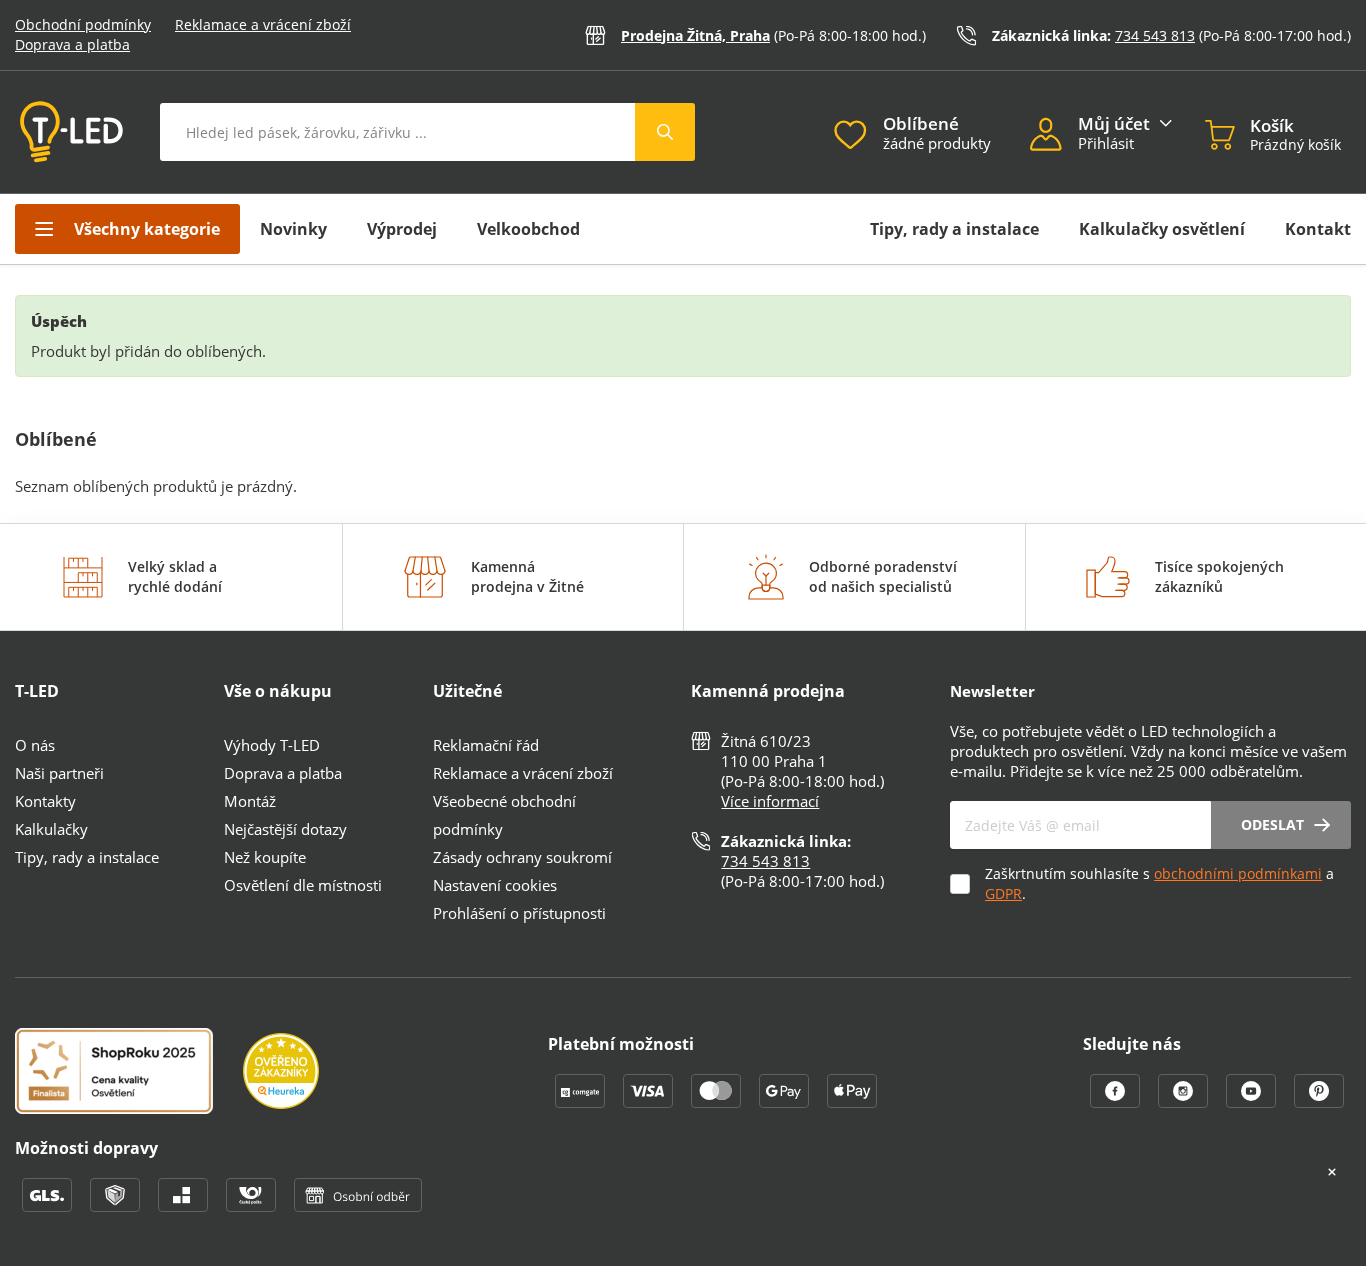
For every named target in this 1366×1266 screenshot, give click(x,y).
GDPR (1003, 893)
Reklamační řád (486, 745)
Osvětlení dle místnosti (303, 885)
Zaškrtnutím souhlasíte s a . (1159, 883)
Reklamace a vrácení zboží (263, 24)
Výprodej (402, 229)
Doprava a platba (72, 44)
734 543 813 (1155, 35)
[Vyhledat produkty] (665, 132)
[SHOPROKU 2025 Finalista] (129, 1073)
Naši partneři (59, 773)
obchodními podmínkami (1238, 873)
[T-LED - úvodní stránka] (71, 132)
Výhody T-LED (272, 745)
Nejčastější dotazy (285, 829)
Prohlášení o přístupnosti (519, 913)
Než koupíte (265, 857)
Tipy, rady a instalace (954, 229)
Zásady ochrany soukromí (522, 857)
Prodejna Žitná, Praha (695, 35)
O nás (35, 745)
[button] (1054, 136)
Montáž (250, 801)
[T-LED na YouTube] (1253, 1102)
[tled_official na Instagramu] (1185, 1102)
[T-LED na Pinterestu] (1319, 1102)
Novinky (293, 229)
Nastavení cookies (495, 885)
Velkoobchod (528, 229)
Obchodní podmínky (83, 24)
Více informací (770, 801)
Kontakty (45, 801)
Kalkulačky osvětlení (1162, 229)
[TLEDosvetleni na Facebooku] (1117, 1102)
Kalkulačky (51, 829)
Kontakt (1318, 229)
